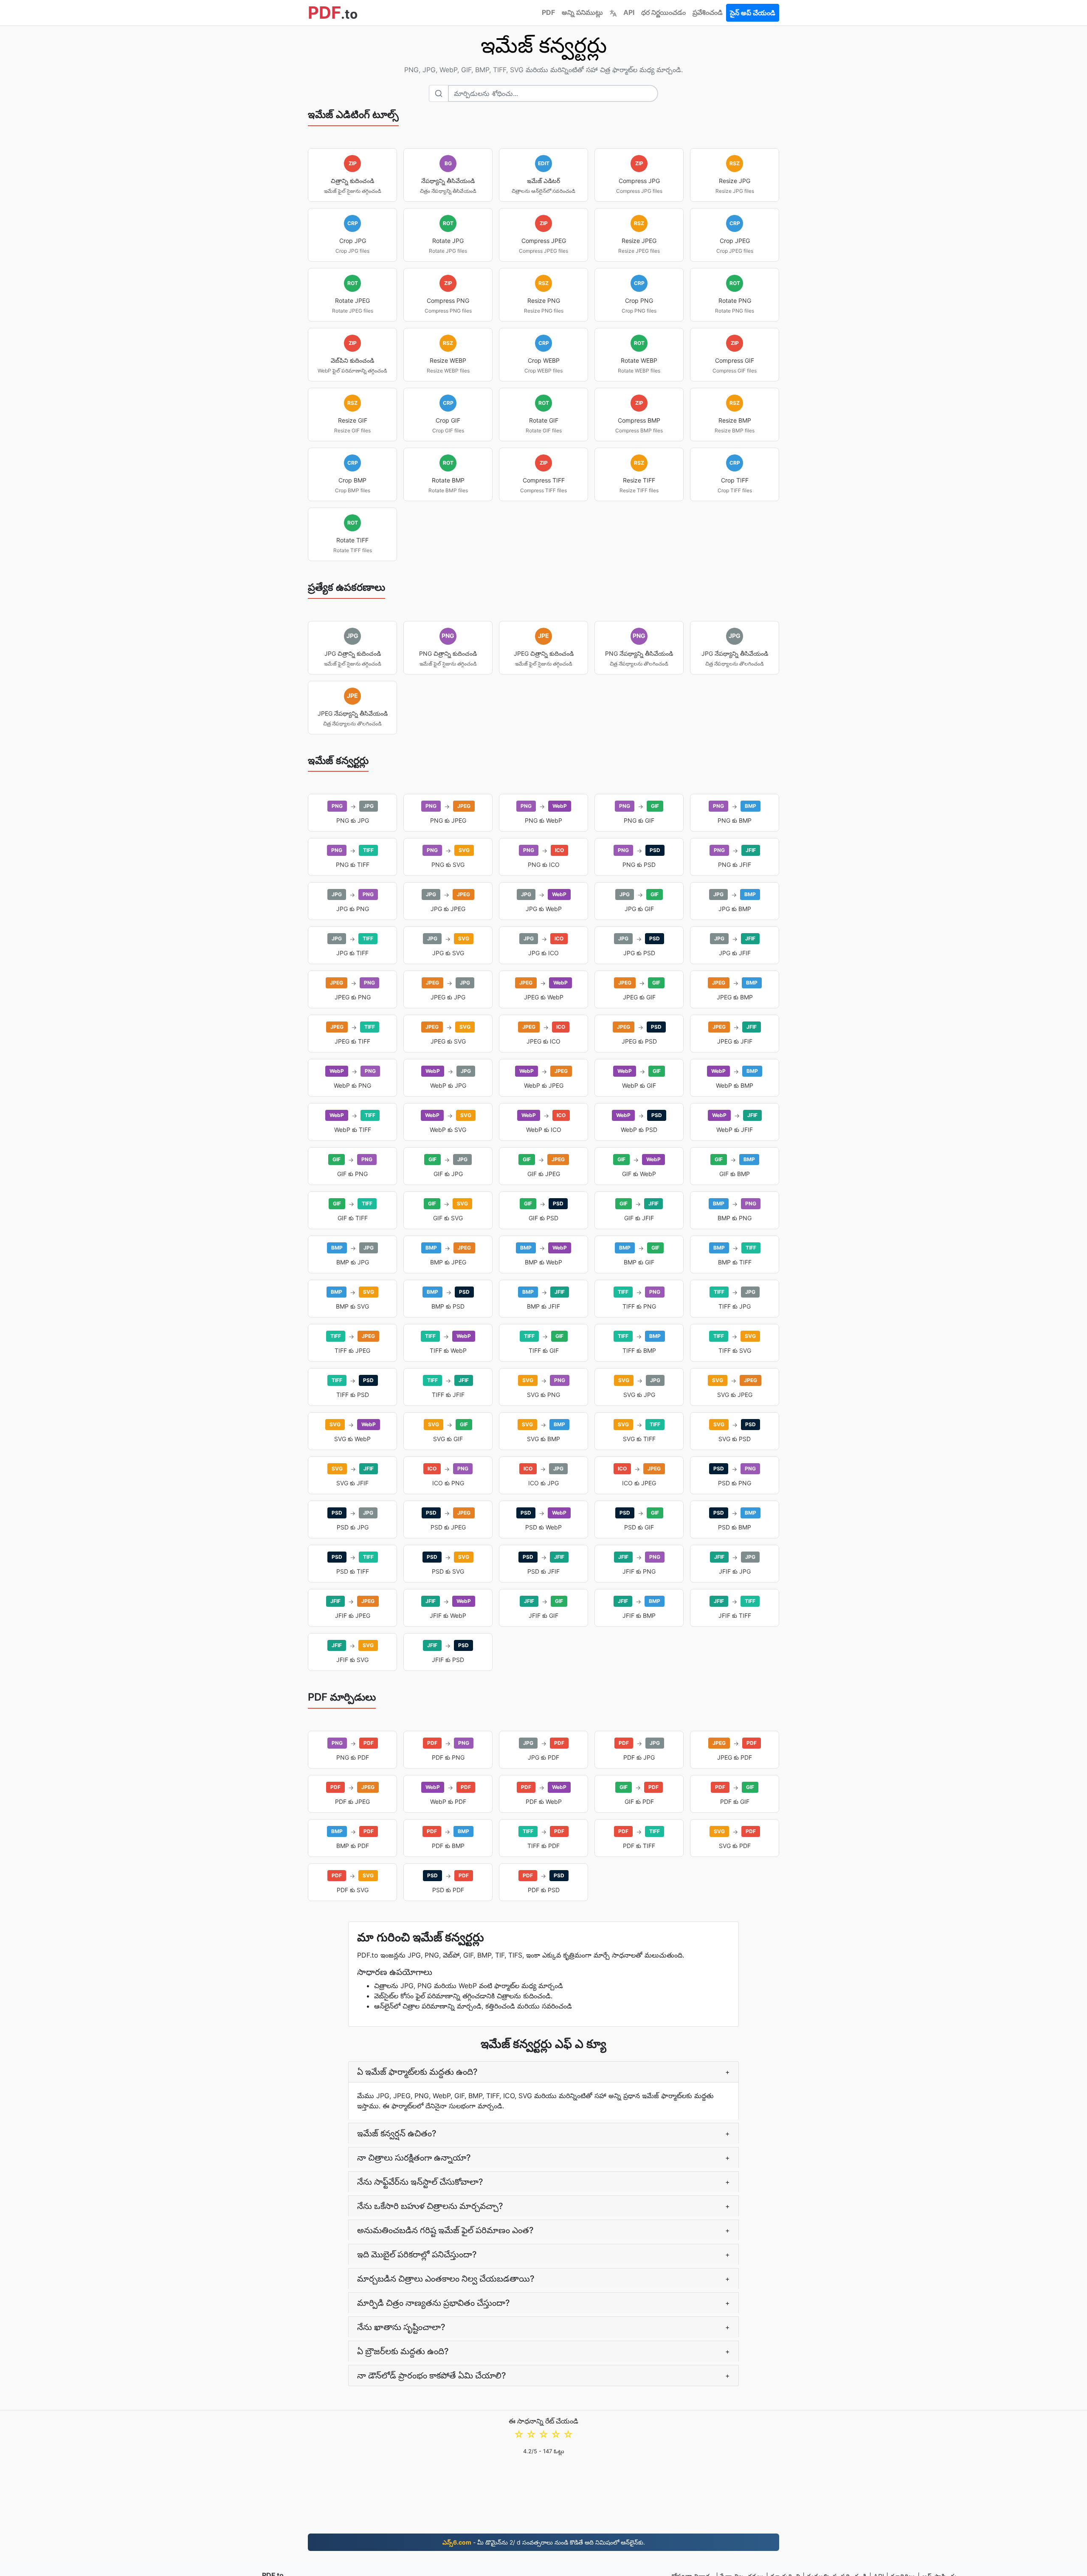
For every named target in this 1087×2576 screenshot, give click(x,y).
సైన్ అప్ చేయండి (753, 13)
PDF (548, 12)
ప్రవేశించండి (708, 12)
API (629, 12)
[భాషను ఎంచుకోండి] (613, 12)
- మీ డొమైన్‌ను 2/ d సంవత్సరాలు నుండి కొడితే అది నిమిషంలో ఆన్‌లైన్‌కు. (544, 2542)
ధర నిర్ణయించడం (663, 12)
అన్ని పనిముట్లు (582, 12)
